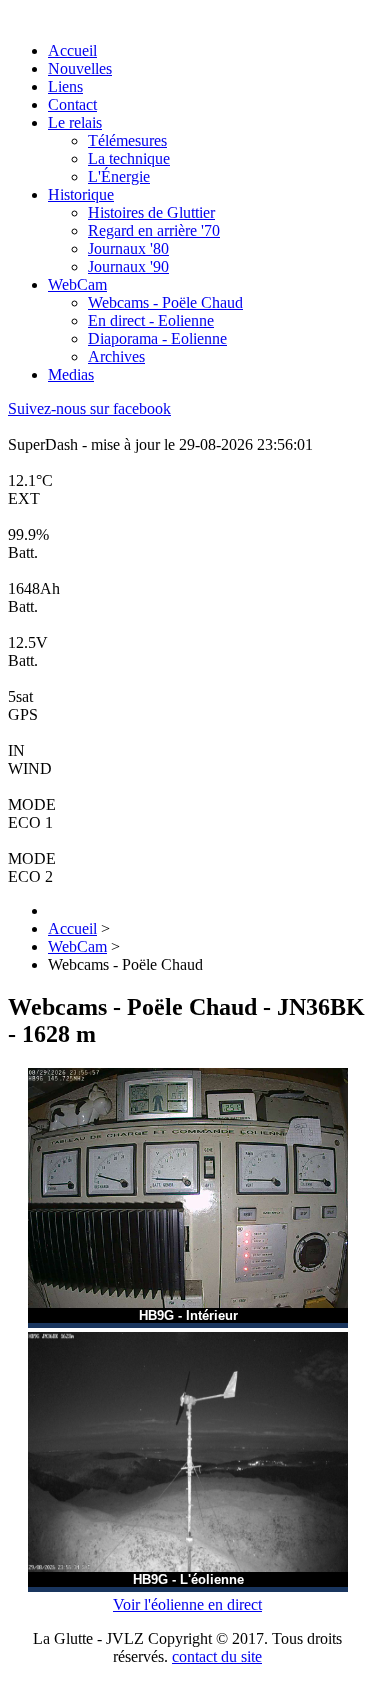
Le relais (75, 122)
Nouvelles (80, 68)
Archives (116, 356)
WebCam (77, 284)
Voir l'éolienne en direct (187, 1604)
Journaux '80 (128, 248)
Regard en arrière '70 (154, 230)
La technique (129, 158)
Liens (65, 86)
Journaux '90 (128, 266)
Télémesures (127, 140)
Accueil (72, 50)
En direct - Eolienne (151, 320)
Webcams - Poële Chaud (165, 302)
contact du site (217, 1656)
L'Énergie (119, 176)
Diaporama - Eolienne (157, 338)
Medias (71, 374)
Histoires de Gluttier (151, 212)
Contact (72, 104)
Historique (81, 194)
